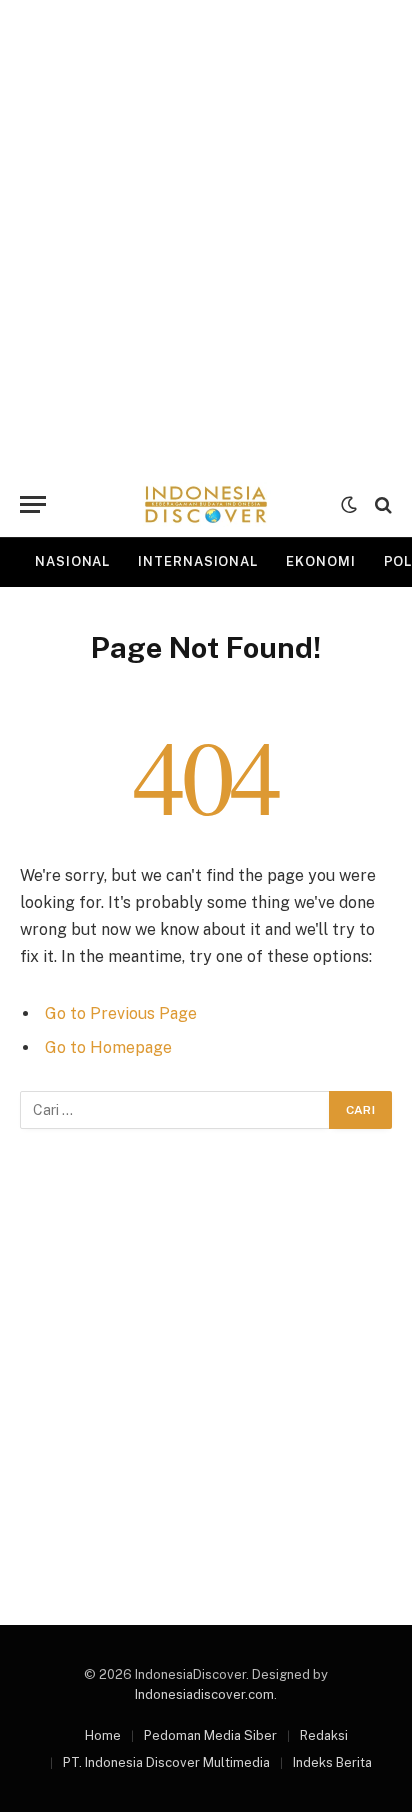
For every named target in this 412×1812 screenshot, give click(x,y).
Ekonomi (320, 561)
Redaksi (324, 1735)
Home (103, 1735)
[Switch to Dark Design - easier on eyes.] (349, 505)
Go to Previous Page (121, 1013)
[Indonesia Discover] (206, 504)
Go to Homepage (108, 1047)
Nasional (72, 561)
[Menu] (33, 504)
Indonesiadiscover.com (204, 1694)
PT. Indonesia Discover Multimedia (166, 1762)
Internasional (198, 561)
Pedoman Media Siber (210, 1735)
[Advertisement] (206, 236)
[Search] (381, 504)
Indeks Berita (332, 1762)
